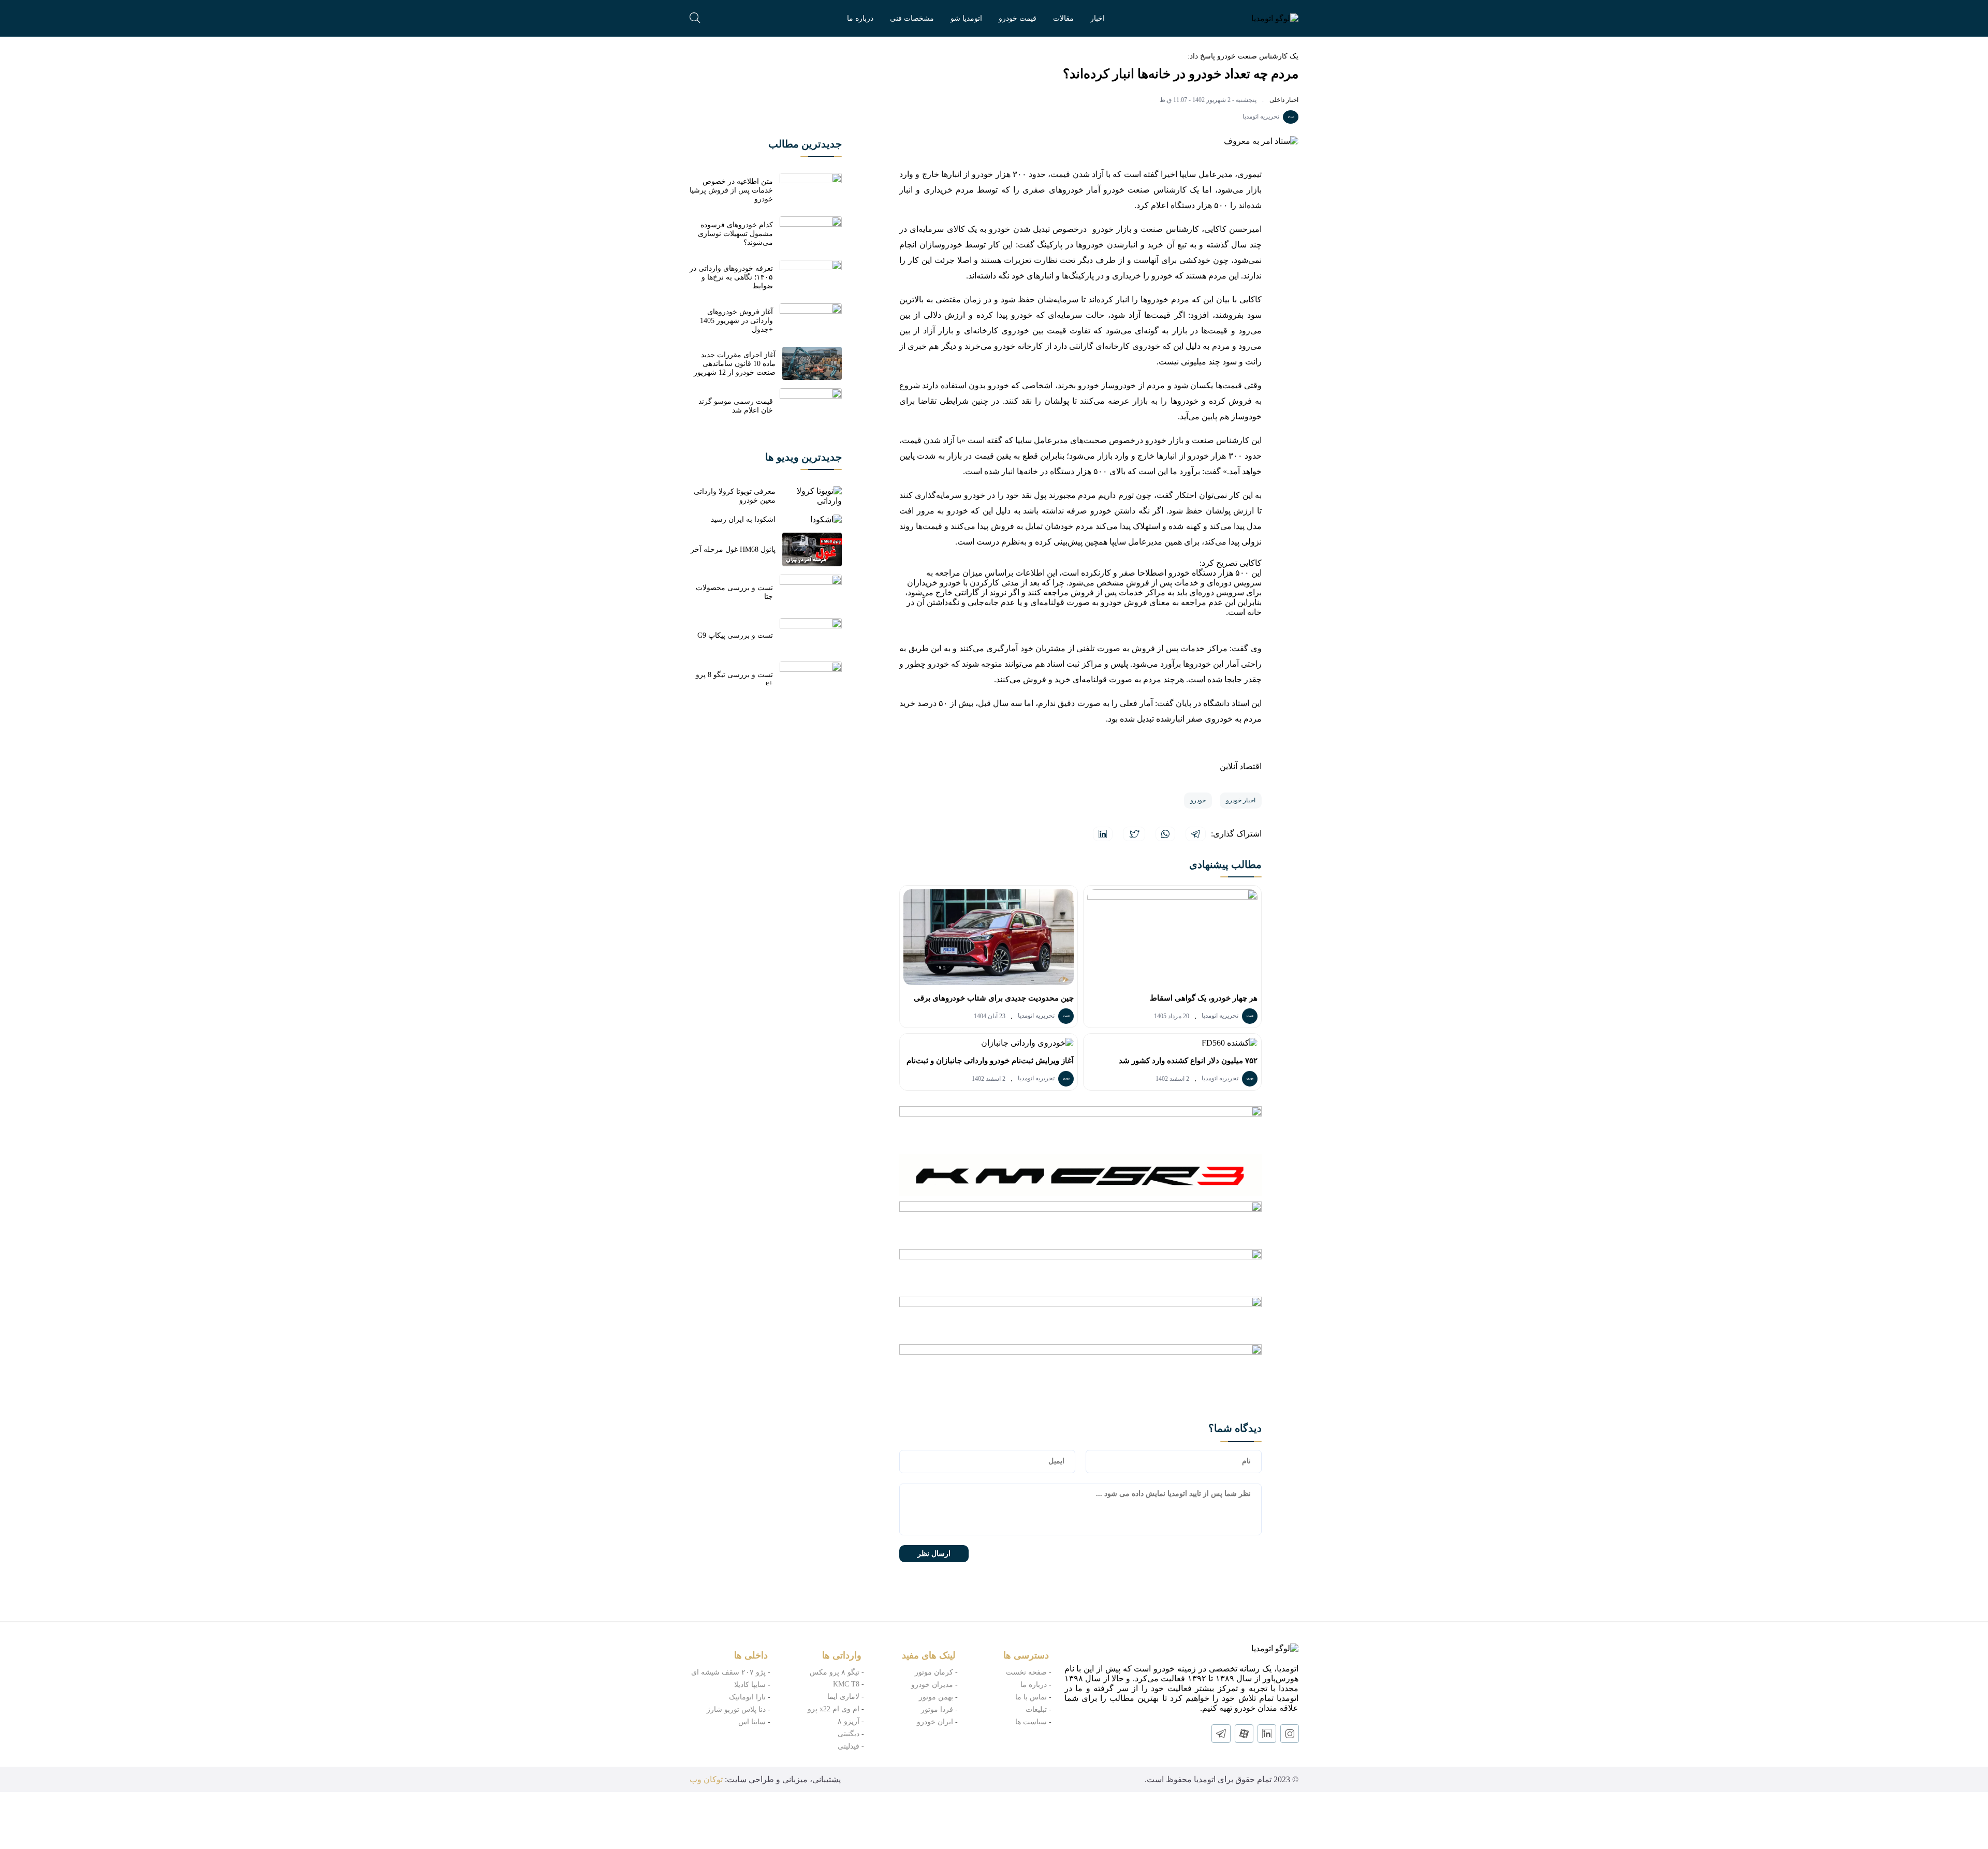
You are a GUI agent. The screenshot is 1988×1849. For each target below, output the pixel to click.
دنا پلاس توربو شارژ (736, 1709)
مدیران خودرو (932, 1685)
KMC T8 (846, 1684)
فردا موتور (937, 1709)
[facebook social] (1244, 1734)
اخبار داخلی (1284, 100)
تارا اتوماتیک (747, 1697)
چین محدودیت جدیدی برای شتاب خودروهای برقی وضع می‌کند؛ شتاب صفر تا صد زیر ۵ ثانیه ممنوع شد (990, 1001)
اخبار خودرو (1241, 800)
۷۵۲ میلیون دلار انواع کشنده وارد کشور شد (1188, 1061)
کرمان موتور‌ (934, 1672)
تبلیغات (1036, 1709)
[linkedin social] (1267, 1734)
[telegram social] (1221, 1734)
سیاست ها (1031, 1722)
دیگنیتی (849, 1734)
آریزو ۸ (849, 1721)
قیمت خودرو (1018, 18)
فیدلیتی (849, 1746)
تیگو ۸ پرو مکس (835, 1672)
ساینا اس (752, 1722)
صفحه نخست (1026, 1672)
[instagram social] (1290, 1734)
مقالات (1063, 18)
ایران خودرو (935, 1722)
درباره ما (860, 18)
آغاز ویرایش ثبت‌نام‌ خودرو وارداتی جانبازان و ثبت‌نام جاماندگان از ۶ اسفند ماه (990, 1064)
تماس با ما (1031, 1697)
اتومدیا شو (966, 18)
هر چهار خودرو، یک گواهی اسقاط (1204, 998)
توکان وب (706, 1779)
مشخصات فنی (912, 18)
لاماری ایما (843, 1697)
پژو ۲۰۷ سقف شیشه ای (728, 1672)
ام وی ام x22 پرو (834, 1709)
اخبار (1098, 18)
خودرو (1198, 800)
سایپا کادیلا (750, 1685)
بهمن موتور (936, 1697)
